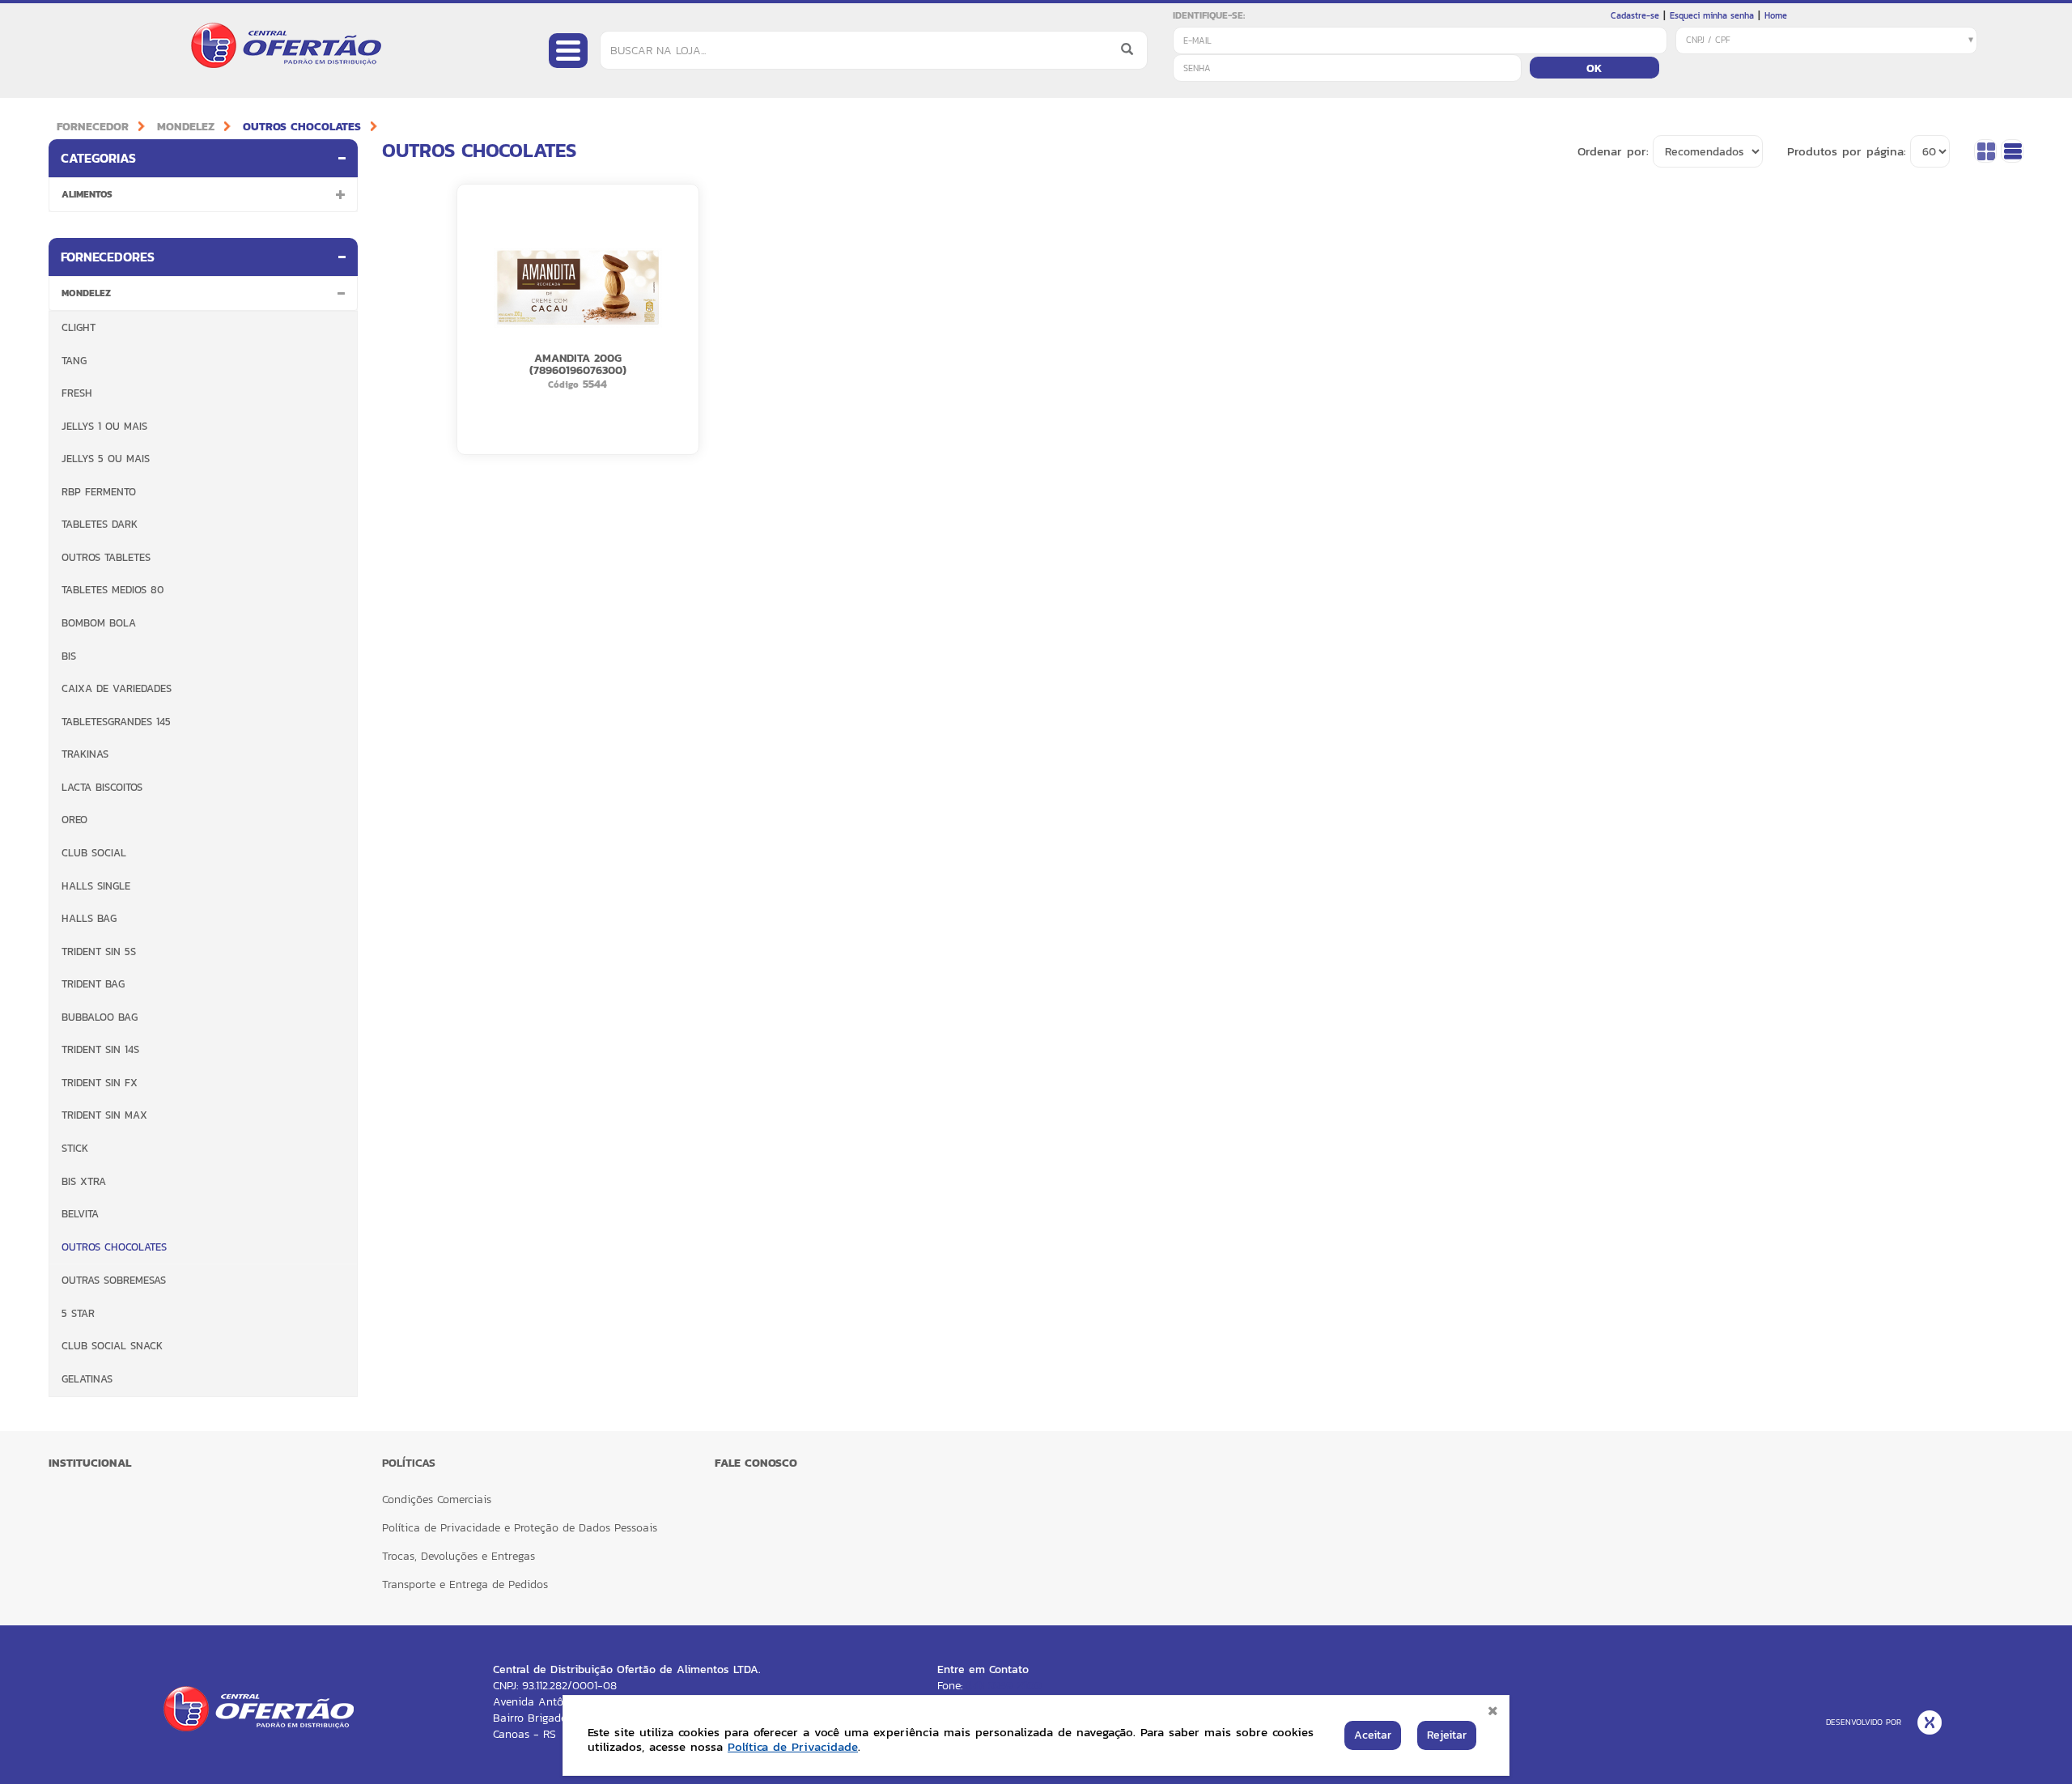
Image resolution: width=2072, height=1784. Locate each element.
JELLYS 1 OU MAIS (104, 426)
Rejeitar (1447, 1735)
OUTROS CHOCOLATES (302, 127)
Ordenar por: (1613, 151)
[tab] (203, 158)
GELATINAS (87, 1379)
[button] (341, 194)
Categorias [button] (98, 158)
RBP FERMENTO (99, 492)
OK (1594, 68)
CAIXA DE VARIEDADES (117, 688)
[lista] (2012, 151)
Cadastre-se (1635, 15)
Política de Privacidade (793, 1746)
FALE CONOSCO (756, 1463)
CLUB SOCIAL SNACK (112, 1346)
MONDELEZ (186, 127)
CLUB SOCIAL (94, 853)
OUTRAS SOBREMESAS (114, 1280)
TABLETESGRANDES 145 (116, 722)
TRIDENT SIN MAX (104, 1115)
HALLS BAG (89, 918)
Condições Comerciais (437, 1499)
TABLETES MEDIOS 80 (113, 590)
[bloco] (1985, 151)
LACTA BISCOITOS (102, 787)
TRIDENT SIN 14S (100, 1049)
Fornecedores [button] (108, 257)
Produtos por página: (1847, 151)
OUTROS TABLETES (106, 557)
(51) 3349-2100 (1004, 1686)
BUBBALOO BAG (100, 1017)
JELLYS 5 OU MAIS (106, 459)
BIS (69, 656)
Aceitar (1373, 1735)
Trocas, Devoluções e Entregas (459, 1556)
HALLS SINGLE (96, 886)
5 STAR (78, 1313)
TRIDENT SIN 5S (99, 951)
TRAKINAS (85, 754)
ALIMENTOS (87, 194)
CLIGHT (79, 327)
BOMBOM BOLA (99, 623)
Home (1776, 15)
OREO (74, 820)
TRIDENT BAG (93, 984)
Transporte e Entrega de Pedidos (465, 1584)
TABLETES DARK (100, 524)
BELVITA (80, 1214)
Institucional (90, 1463)
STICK (75, 1148)
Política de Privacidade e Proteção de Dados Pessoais (520, 1528)
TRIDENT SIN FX (100, 1083)
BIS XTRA (84, 1181)
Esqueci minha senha (1712, 15)
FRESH (77, 393)
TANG (74, 361)
